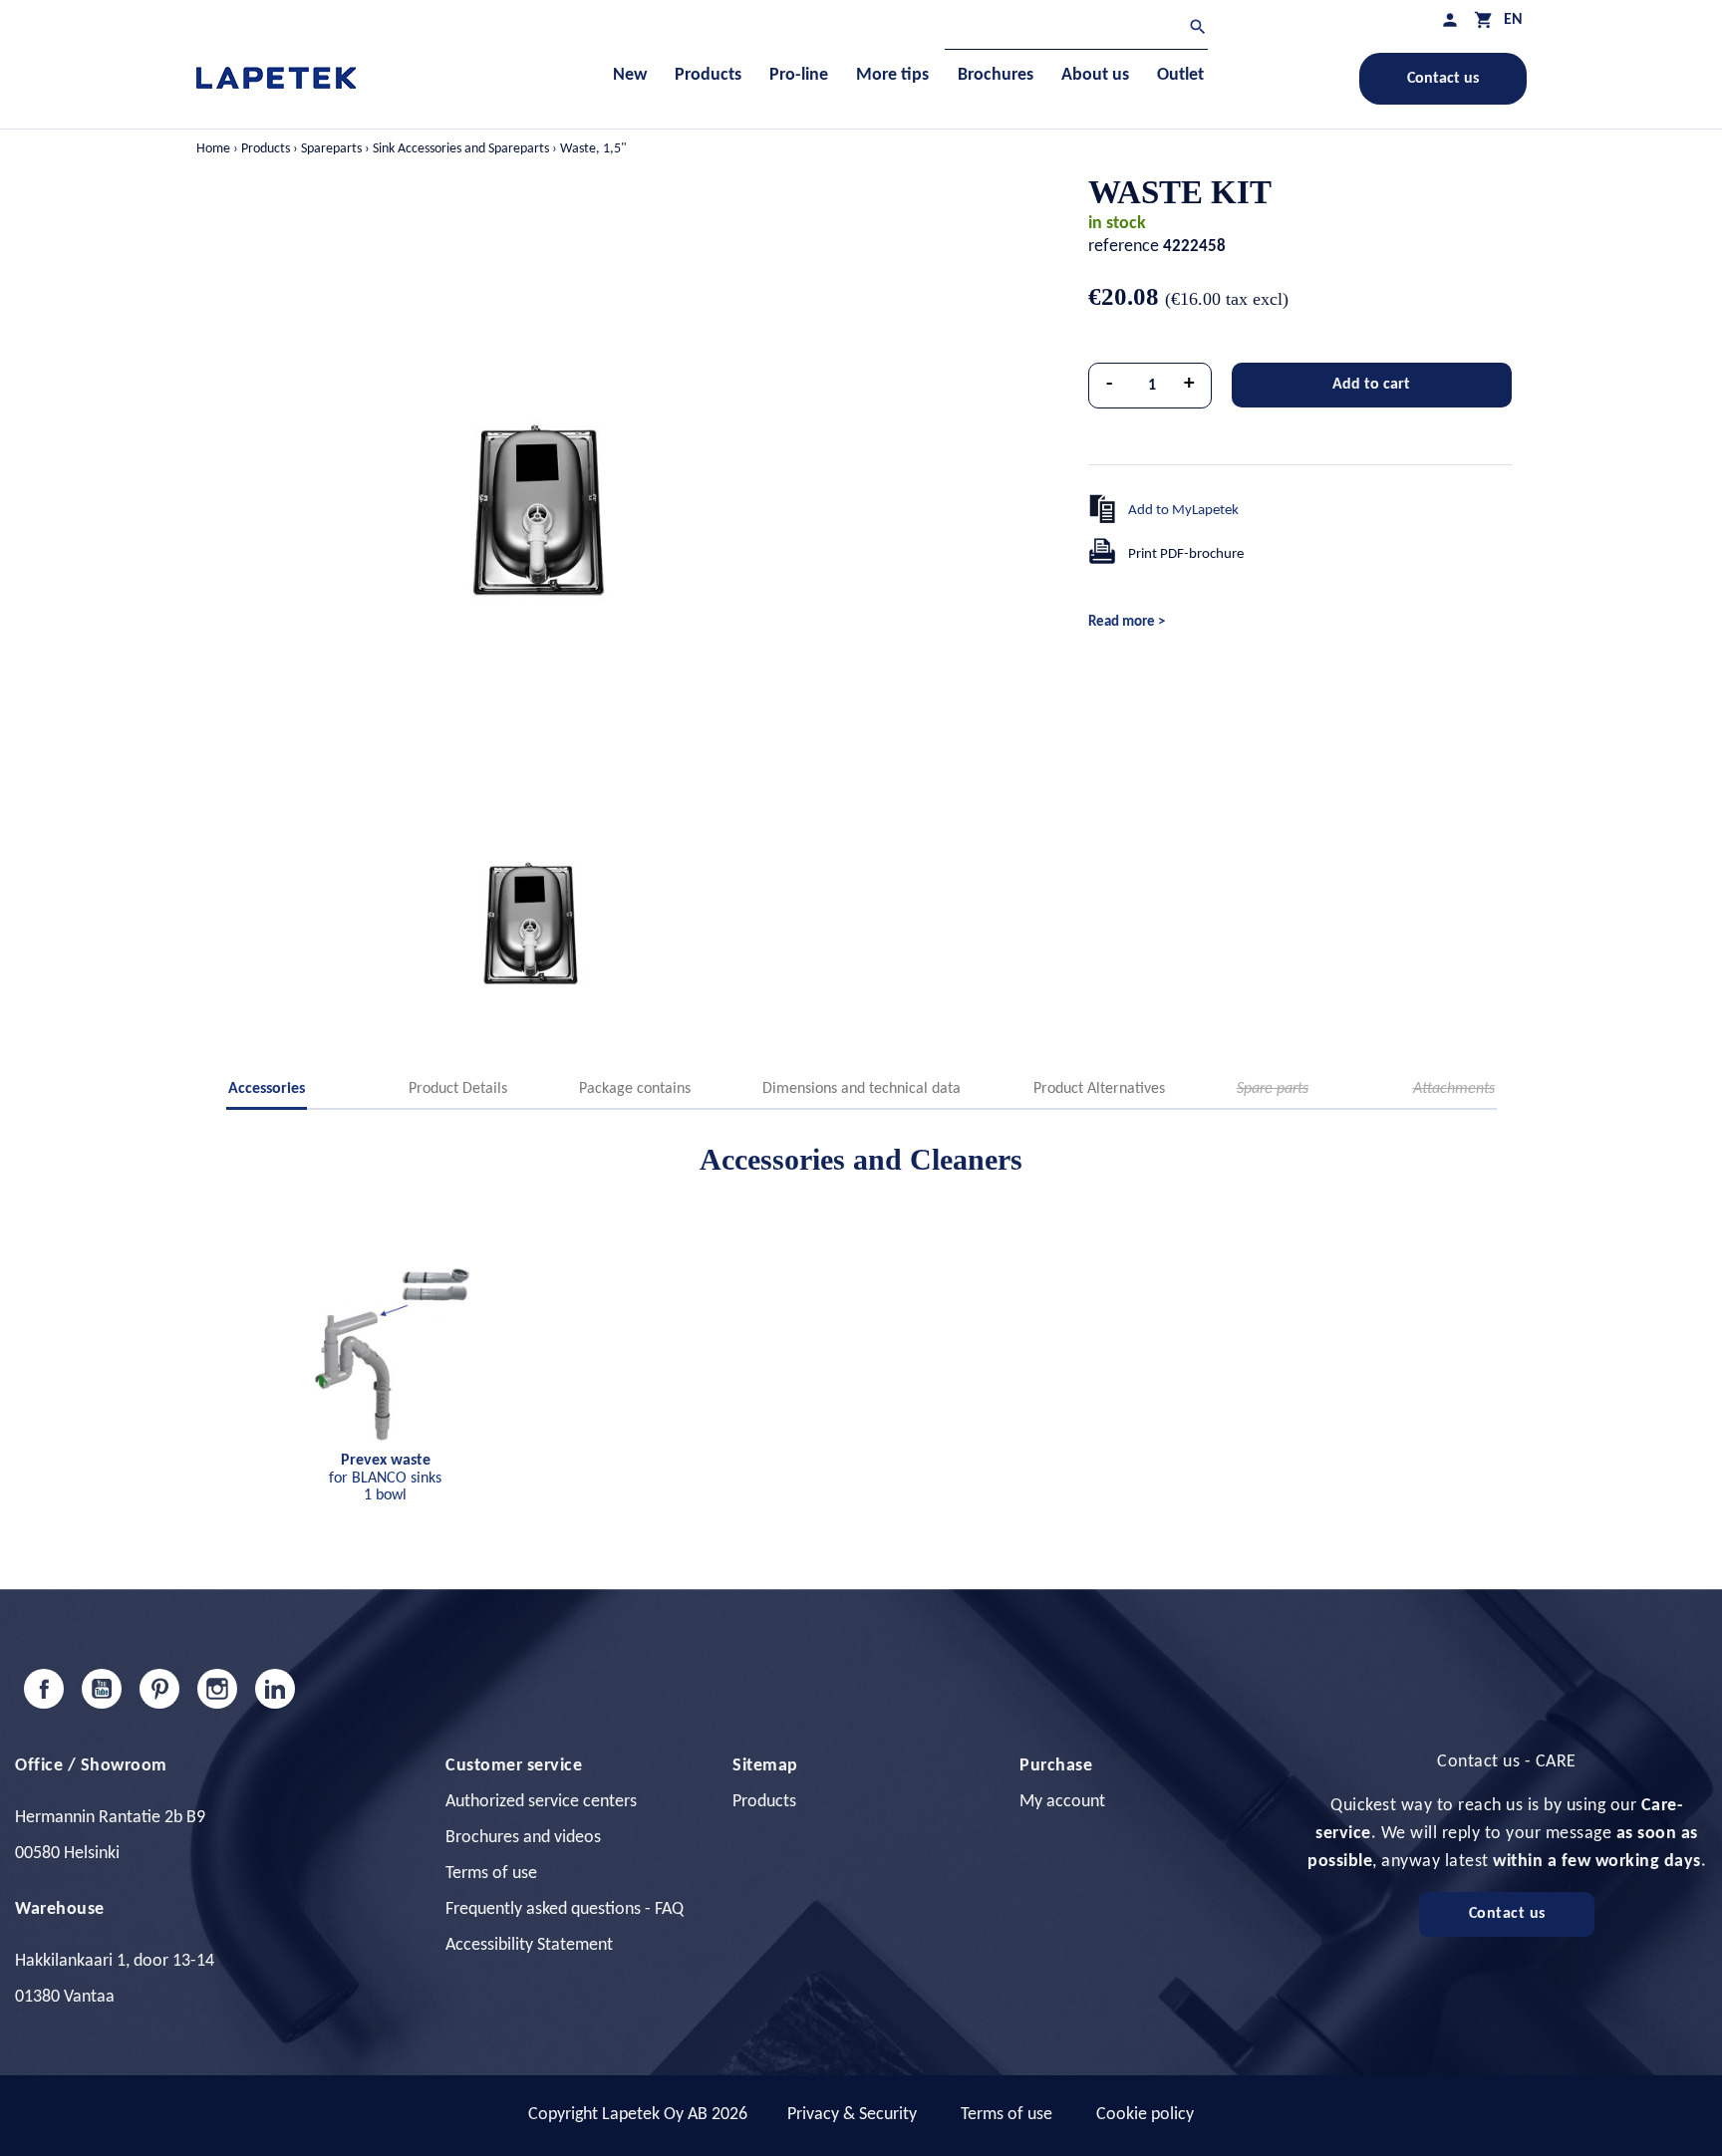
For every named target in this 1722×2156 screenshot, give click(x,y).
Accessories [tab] (267, 1089)
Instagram (217, 1689)
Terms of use (491, 1874)
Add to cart (1371, 385)
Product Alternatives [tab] (1099, 1089)
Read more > (1127, 622)
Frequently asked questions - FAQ (565, 1909)
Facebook (44, 1689)
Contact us (1443, 79)
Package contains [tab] (635, 1089)
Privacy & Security (852, 2115)
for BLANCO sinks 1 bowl (385, 1478)
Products (764, 1802)
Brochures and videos (523, 1838)
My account (1062, 1802)
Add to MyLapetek (1183, 511)
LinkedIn (275, 1689)
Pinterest (159, 1689)
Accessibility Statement (529, 1945)
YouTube (102, 1689)
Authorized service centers (541, 1802)
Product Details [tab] (458, 1089)
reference (1124, 247)
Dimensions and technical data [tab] (861, 1089)
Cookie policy (1145, 2115)
